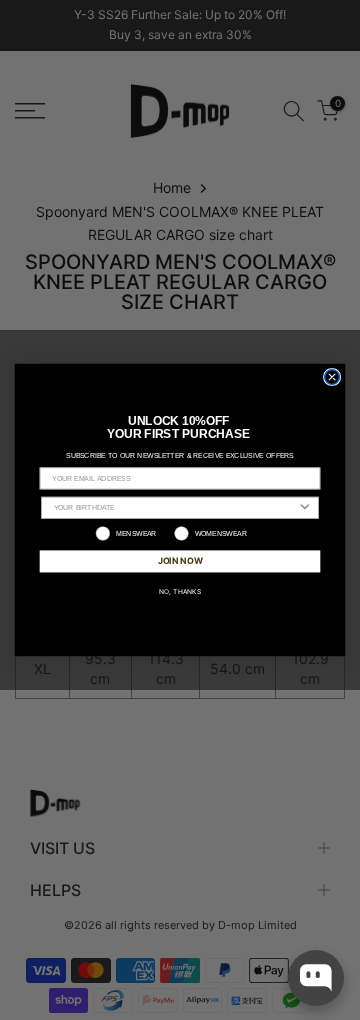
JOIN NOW (180, 560)
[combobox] (176, 507)
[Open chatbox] (316, 978)
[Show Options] (305, 507)
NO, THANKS (180, 591)
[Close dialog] (332, 377)
